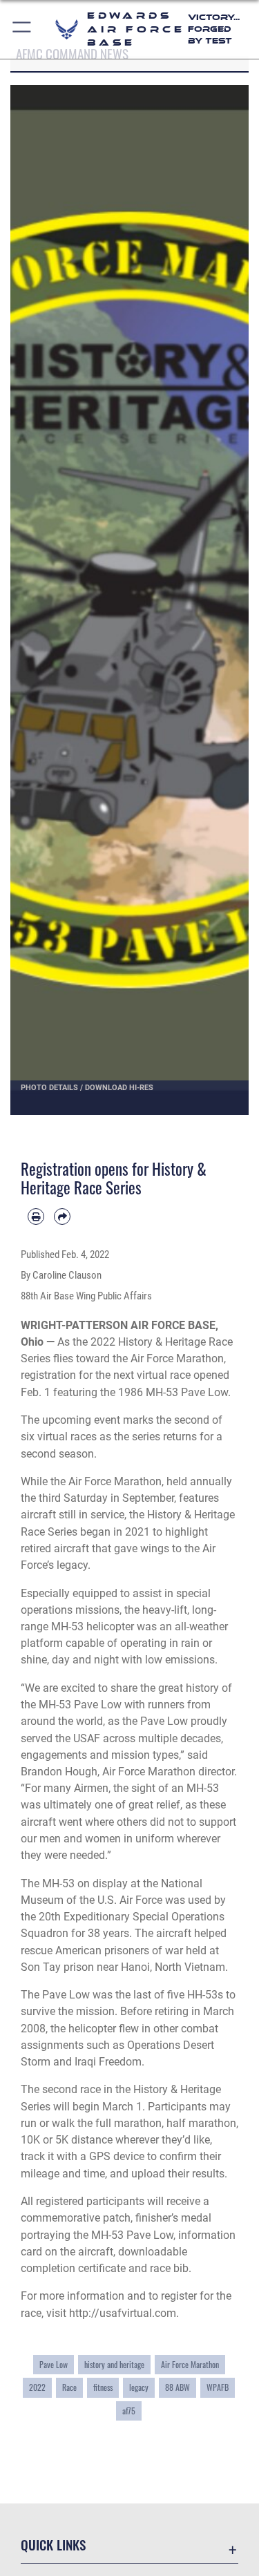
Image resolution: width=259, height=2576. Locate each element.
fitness (103, 2387)
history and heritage (114, 2365)
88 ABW (178, 2387)
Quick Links (53, 2545)
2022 (37, 2387)
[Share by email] (62, 1217)
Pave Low (54, 2365)
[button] (22, 29)
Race (69, 2387)
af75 (129, 2411)
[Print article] (36, 1217)
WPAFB (218, 2387)
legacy (139, 2387)
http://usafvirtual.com (123, 2313)
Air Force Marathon (190, 2365)
